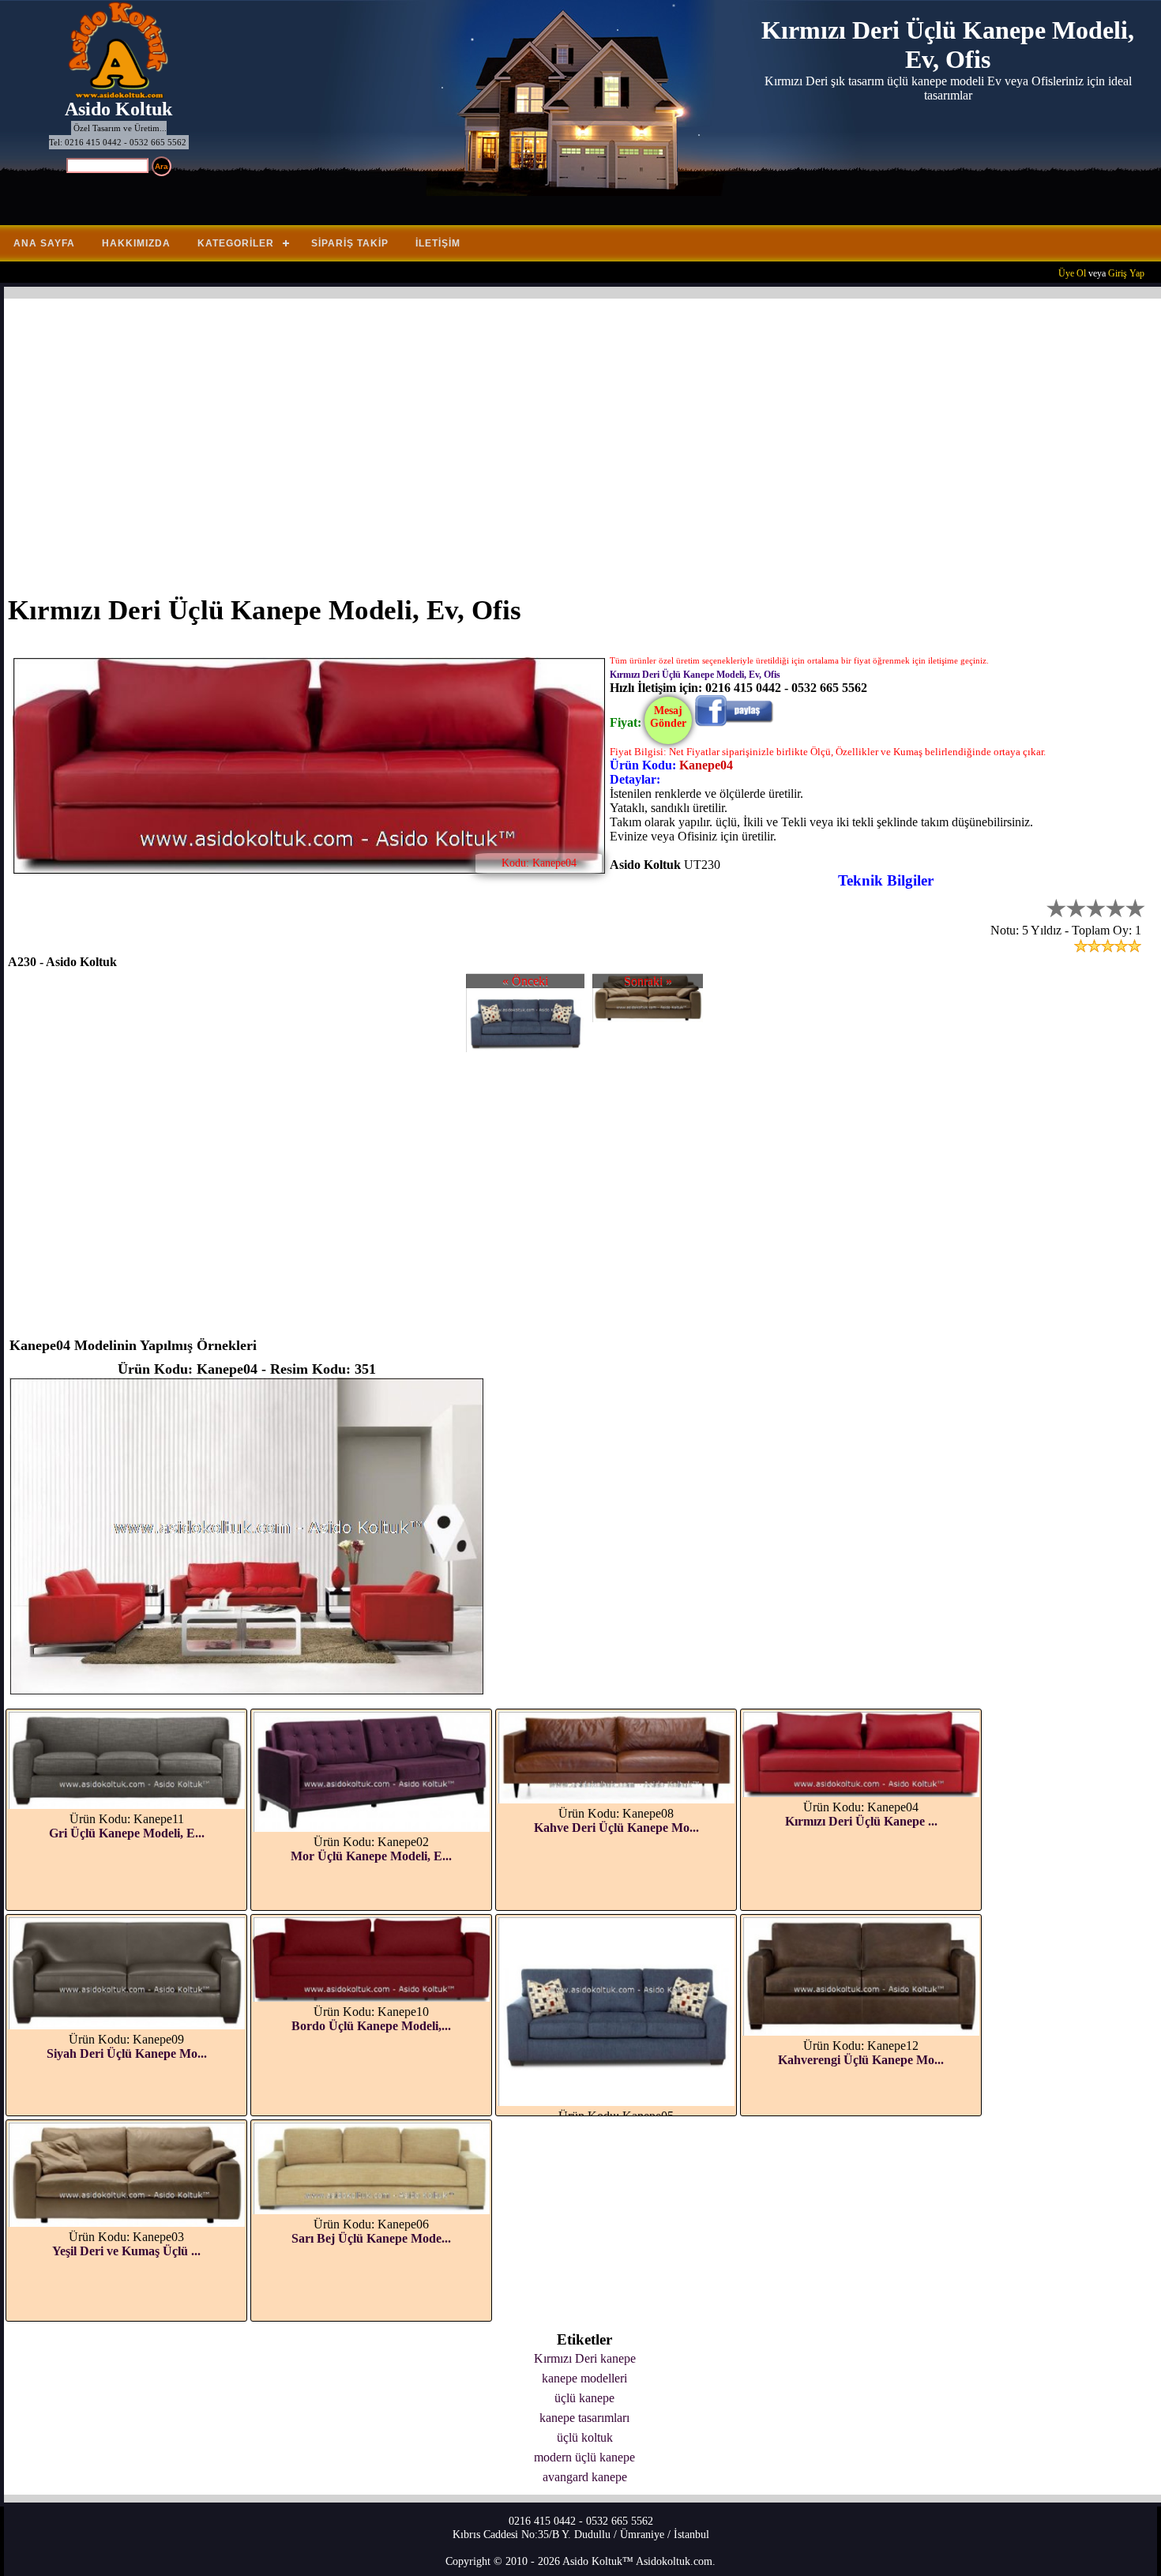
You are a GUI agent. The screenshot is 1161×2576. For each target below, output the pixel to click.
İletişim (438, 243)
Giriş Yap (1126, 273)
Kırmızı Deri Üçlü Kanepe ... (861, 1821)
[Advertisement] (482, 437)
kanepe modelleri (584, 2378)
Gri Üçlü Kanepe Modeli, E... (127, 1833)
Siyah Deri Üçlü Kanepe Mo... (127, 2053)
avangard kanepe (585, 2477)
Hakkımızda (136, 243)
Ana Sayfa (44, 243)
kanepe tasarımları (584, 2418)
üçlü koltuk (585, 2437)
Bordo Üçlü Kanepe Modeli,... (371, 2026)
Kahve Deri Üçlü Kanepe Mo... (616, 1828)
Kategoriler (236, 243)
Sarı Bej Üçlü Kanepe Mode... (371, 2238)
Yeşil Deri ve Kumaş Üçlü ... (126, 2251)
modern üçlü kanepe (584, 2457)
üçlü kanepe (584, 2398)
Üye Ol (1072, 273)
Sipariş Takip (350, 243)
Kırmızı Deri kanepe (585, 2358)
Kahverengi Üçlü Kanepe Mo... (861, 2060)
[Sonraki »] (648, 1018)
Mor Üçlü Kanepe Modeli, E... (371, 1856)
